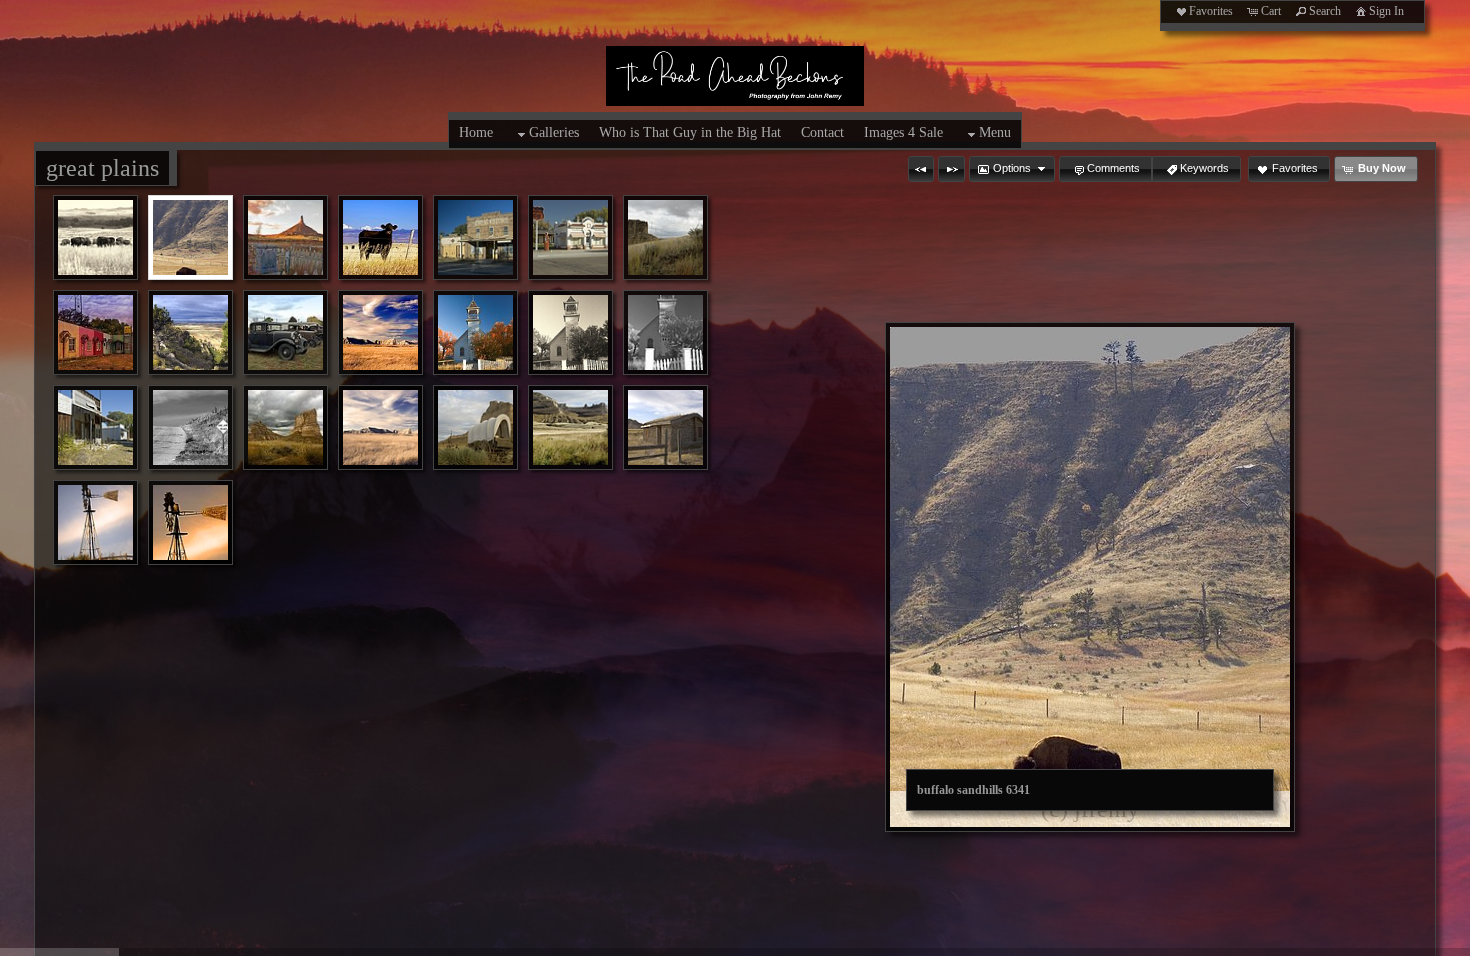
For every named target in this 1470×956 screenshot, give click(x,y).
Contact (822, 132)
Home (476, 132)
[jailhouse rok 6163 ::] (665, 237)
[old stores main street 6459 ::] (95, 427)
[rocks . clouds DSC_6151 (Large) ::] (285, 427)
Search (1325, 11)
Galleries (554, 132)
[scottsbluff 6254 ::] (570, 427)
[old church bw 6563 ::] (665, 332)
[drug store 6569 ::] (475, 237)
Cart (1271, 11)
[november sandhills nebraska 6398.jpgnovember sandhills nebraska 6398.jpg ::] (380, 332)
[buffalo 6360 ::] (95, 237)
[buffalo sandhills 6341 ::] (190, 237)
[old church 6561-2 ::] (570, 332)
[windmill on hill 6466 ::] (95, 522)
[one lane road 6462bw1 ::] (190, 427)
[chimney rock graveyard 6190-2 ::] (285, 237)
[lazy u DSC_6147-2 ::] (95, 332)
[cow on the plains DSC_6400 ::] (380, 237)
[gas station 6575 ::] (570, 237)
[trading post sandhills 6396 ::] (665, 427)
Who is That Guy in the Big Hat (690, 132)
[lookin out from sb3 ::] (190, 332)
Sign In (1386, 11)
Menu (995, 132)
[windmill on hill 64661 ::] (190, 522)
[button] (921, 169)
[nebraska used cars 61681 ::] (285, 332)
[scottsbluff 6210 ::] (475, 427)
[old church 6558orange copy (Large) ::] (475, 332)
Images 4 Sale (903, 132)
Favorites (1211, 11)
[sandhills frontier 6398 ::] (380, 427)
